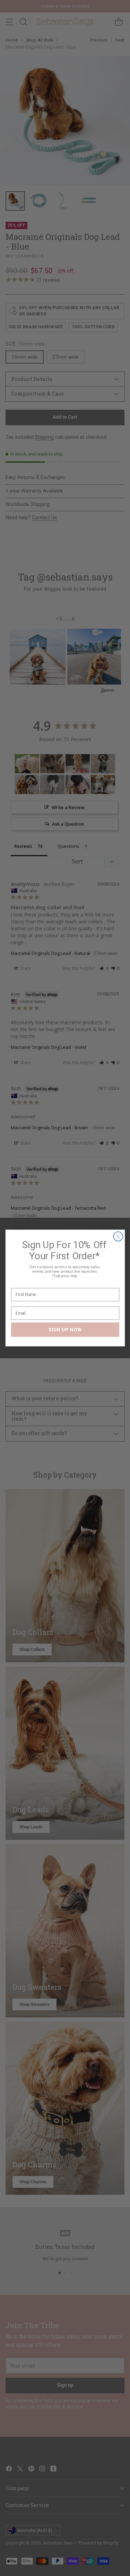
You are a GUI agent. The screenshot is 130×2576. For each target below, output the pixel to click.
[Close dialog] (118, 1237)
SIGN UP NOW (65, 1329)
